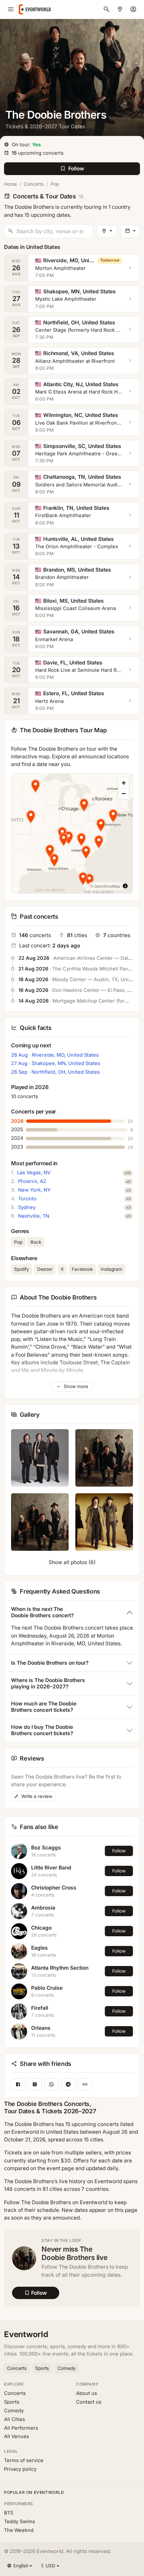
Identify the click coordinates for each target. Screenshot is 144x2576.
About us (87, 2393)
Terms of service (24, 2460)
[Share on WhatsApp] (52, 2084)
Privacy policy (20, 2469)
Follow (119, 1851)
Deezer (45, 1269)
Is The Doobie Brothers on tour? (50, 1663)
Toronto (27, 1199)
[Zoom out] (124, 793)
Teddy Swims (20, 2522)
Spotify (22, 1269)
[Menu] (11, 9)
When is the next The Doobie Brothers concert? (42, 1612)
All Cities (15, 2419)
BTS (9, 2513)
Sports (42, 2368)
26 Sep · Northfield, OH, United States (55, 1072)
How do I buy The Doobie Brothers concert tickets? (42, 1730)
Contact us (89, 2402)
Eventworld (26, 2334)
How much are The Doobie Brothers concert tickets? (44, 1707)
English (21, 2566)
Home (10, 184)
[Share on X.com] (35, 2084)
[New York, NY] (120, 9)
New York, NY (34, 1190)
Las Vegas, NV (34, 1173)
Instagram (112, 1269)
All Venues (17, 2436)
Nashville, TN (34, 1216)
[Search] (106, 9)
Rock (36, 1242)
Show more (75, 1386)
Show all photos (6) (72, 1562)
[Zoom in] (124, 783)
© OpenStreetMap (105, 886)
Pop (55, 184)
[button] (31, 816)
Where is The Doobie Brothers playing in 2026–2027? (48, 1683)
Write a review (36, 1796)
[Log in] (133, 9)
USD (48, 2566)
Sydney (27, 1207)
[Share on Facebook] (18, 2084)
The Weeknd (19, 2530)
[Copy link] (85, 2084)
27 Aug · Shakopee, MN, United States (56, 1063)
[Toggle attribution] (125, 886)
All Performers (21, 2428)
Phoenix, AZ (32, 1181)
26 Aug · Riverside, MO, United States (55, 1055)
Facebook (82, 1269)
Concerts (34, 184)
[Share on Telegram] (68, 2084)
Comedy (67, 2368)
